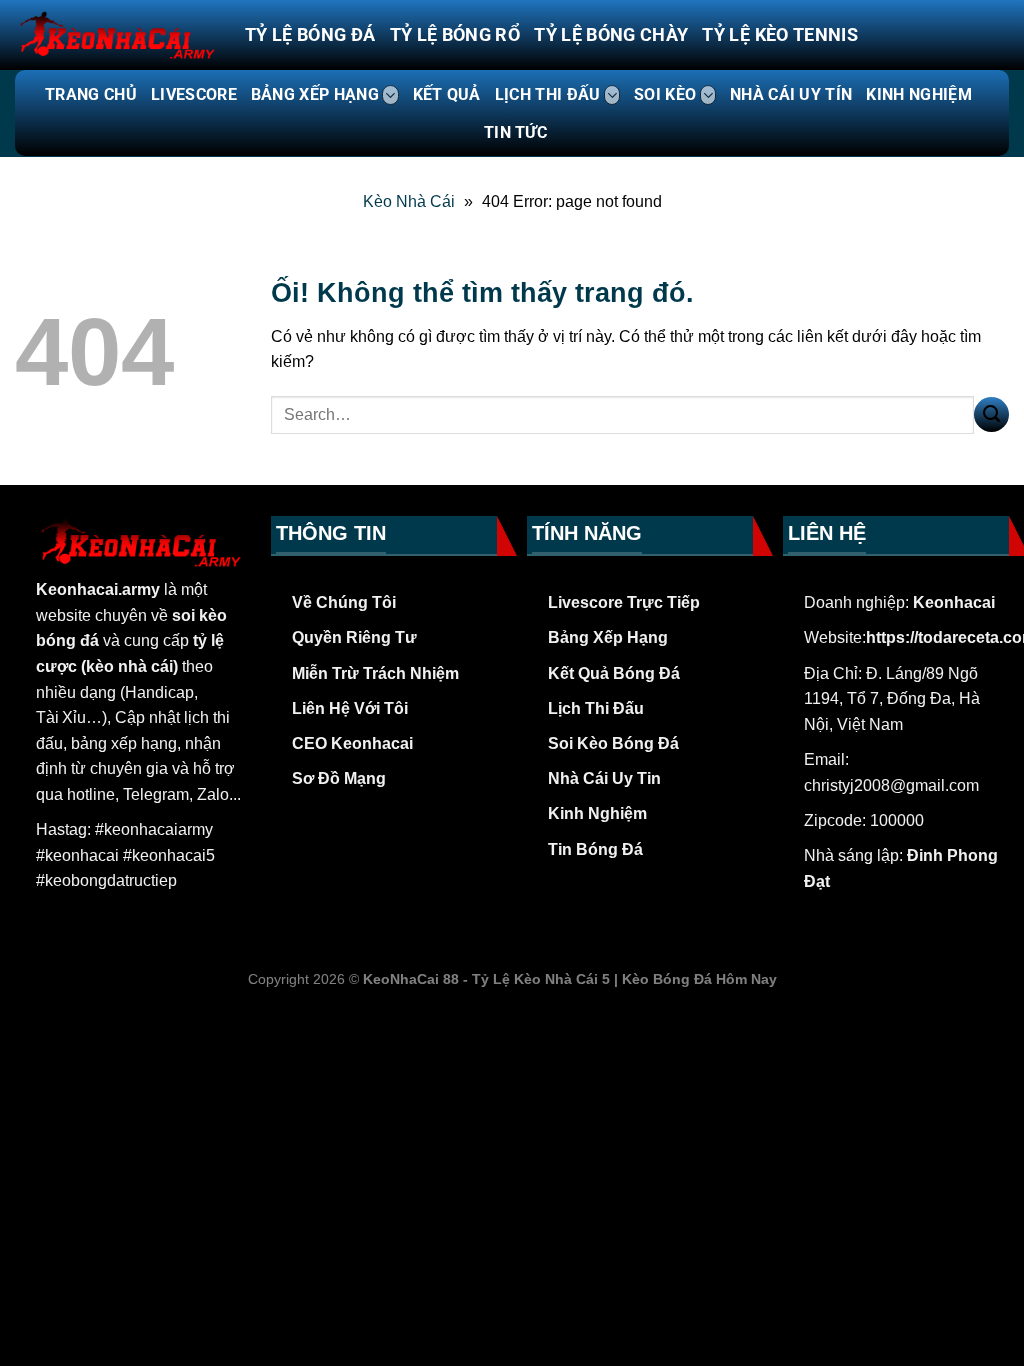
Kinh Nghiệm (597, 813)
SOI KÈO (665, 94)
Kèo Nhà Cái (409, 201)
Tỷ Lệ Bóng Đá (310, 35)
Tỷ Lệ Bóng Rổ (455, 35)
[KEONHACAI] (115, 35)
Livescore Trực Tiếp (624, 602)
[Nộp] (991, 414)
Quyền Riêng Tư (354, 637)
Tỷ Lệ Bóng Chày (611, 35)
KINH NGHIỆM (919, 94)
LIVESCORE (194, 94)
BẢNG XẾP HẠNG (315, 94)
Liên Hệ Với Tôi (350, 708)
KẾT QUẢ (447, 94)
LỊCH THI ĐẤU (548, 94)
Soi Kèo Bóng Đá (613, 743)
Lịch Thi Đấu (596, 708)
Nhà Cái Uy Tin (604, 778)
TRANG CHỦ (91, 94)
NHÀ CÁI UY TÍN (791, 94)
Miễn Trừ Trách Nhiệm (375, 673)
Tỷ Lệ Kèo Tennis (780, 35)
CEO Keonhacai (352, 743)
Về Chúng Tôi (344, 602)
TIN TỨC (515, 132)
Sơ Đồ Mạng (339, 778)
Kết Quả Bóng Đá (614, 673)
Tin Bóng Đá (595, 849)
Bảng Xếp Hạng (608, 637)
